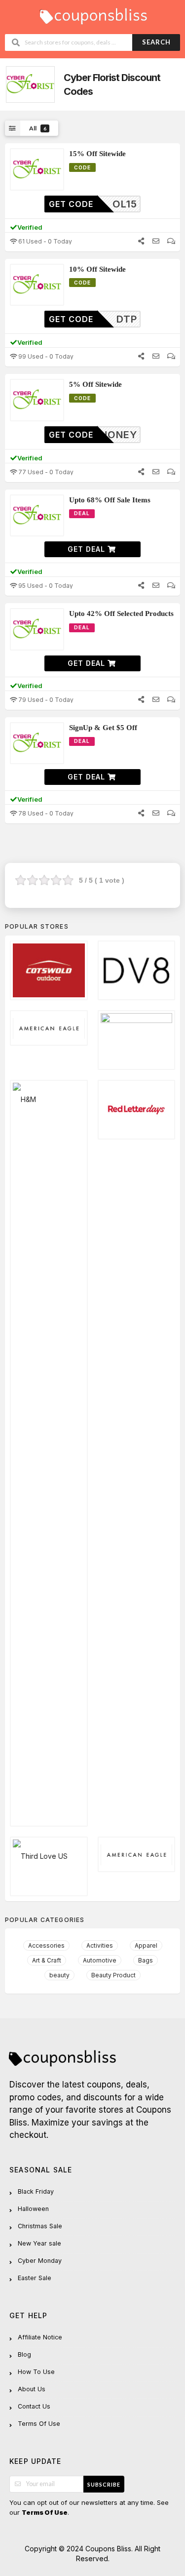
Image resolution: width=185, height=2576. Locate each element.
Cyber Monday (40, 2261)
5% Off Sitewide (95, 384)
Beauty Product (113, 1975)
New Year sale (39, 2243)
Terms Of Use (39, 2424)
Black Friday (36, 2191)
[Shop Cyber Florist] (29, 85)
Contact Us (34, 2406)
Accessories (46, 1945)
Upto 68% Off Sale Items (110, 500)
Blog (24, 2354)
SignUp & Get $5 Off (103, 728)
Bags (146, 1960)
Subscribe (104, 2484)
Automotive (100, 1960)
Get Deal (88, 549)
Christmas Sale (40, 2226)
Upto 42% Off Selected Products (121, 613)
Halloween (33, 2209)
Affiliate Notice (40, 2337)
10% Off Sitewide (97, 269)
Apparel (146, 1945)
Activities (100, 1945)
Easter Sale (35, 2278)
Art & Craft (47, 1960)
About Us (32, 2389)
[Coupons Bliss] (93, 14)
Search (156, 42)
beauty (59, 1975)
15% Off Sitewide (97, 154)
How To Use (36, 2372)
